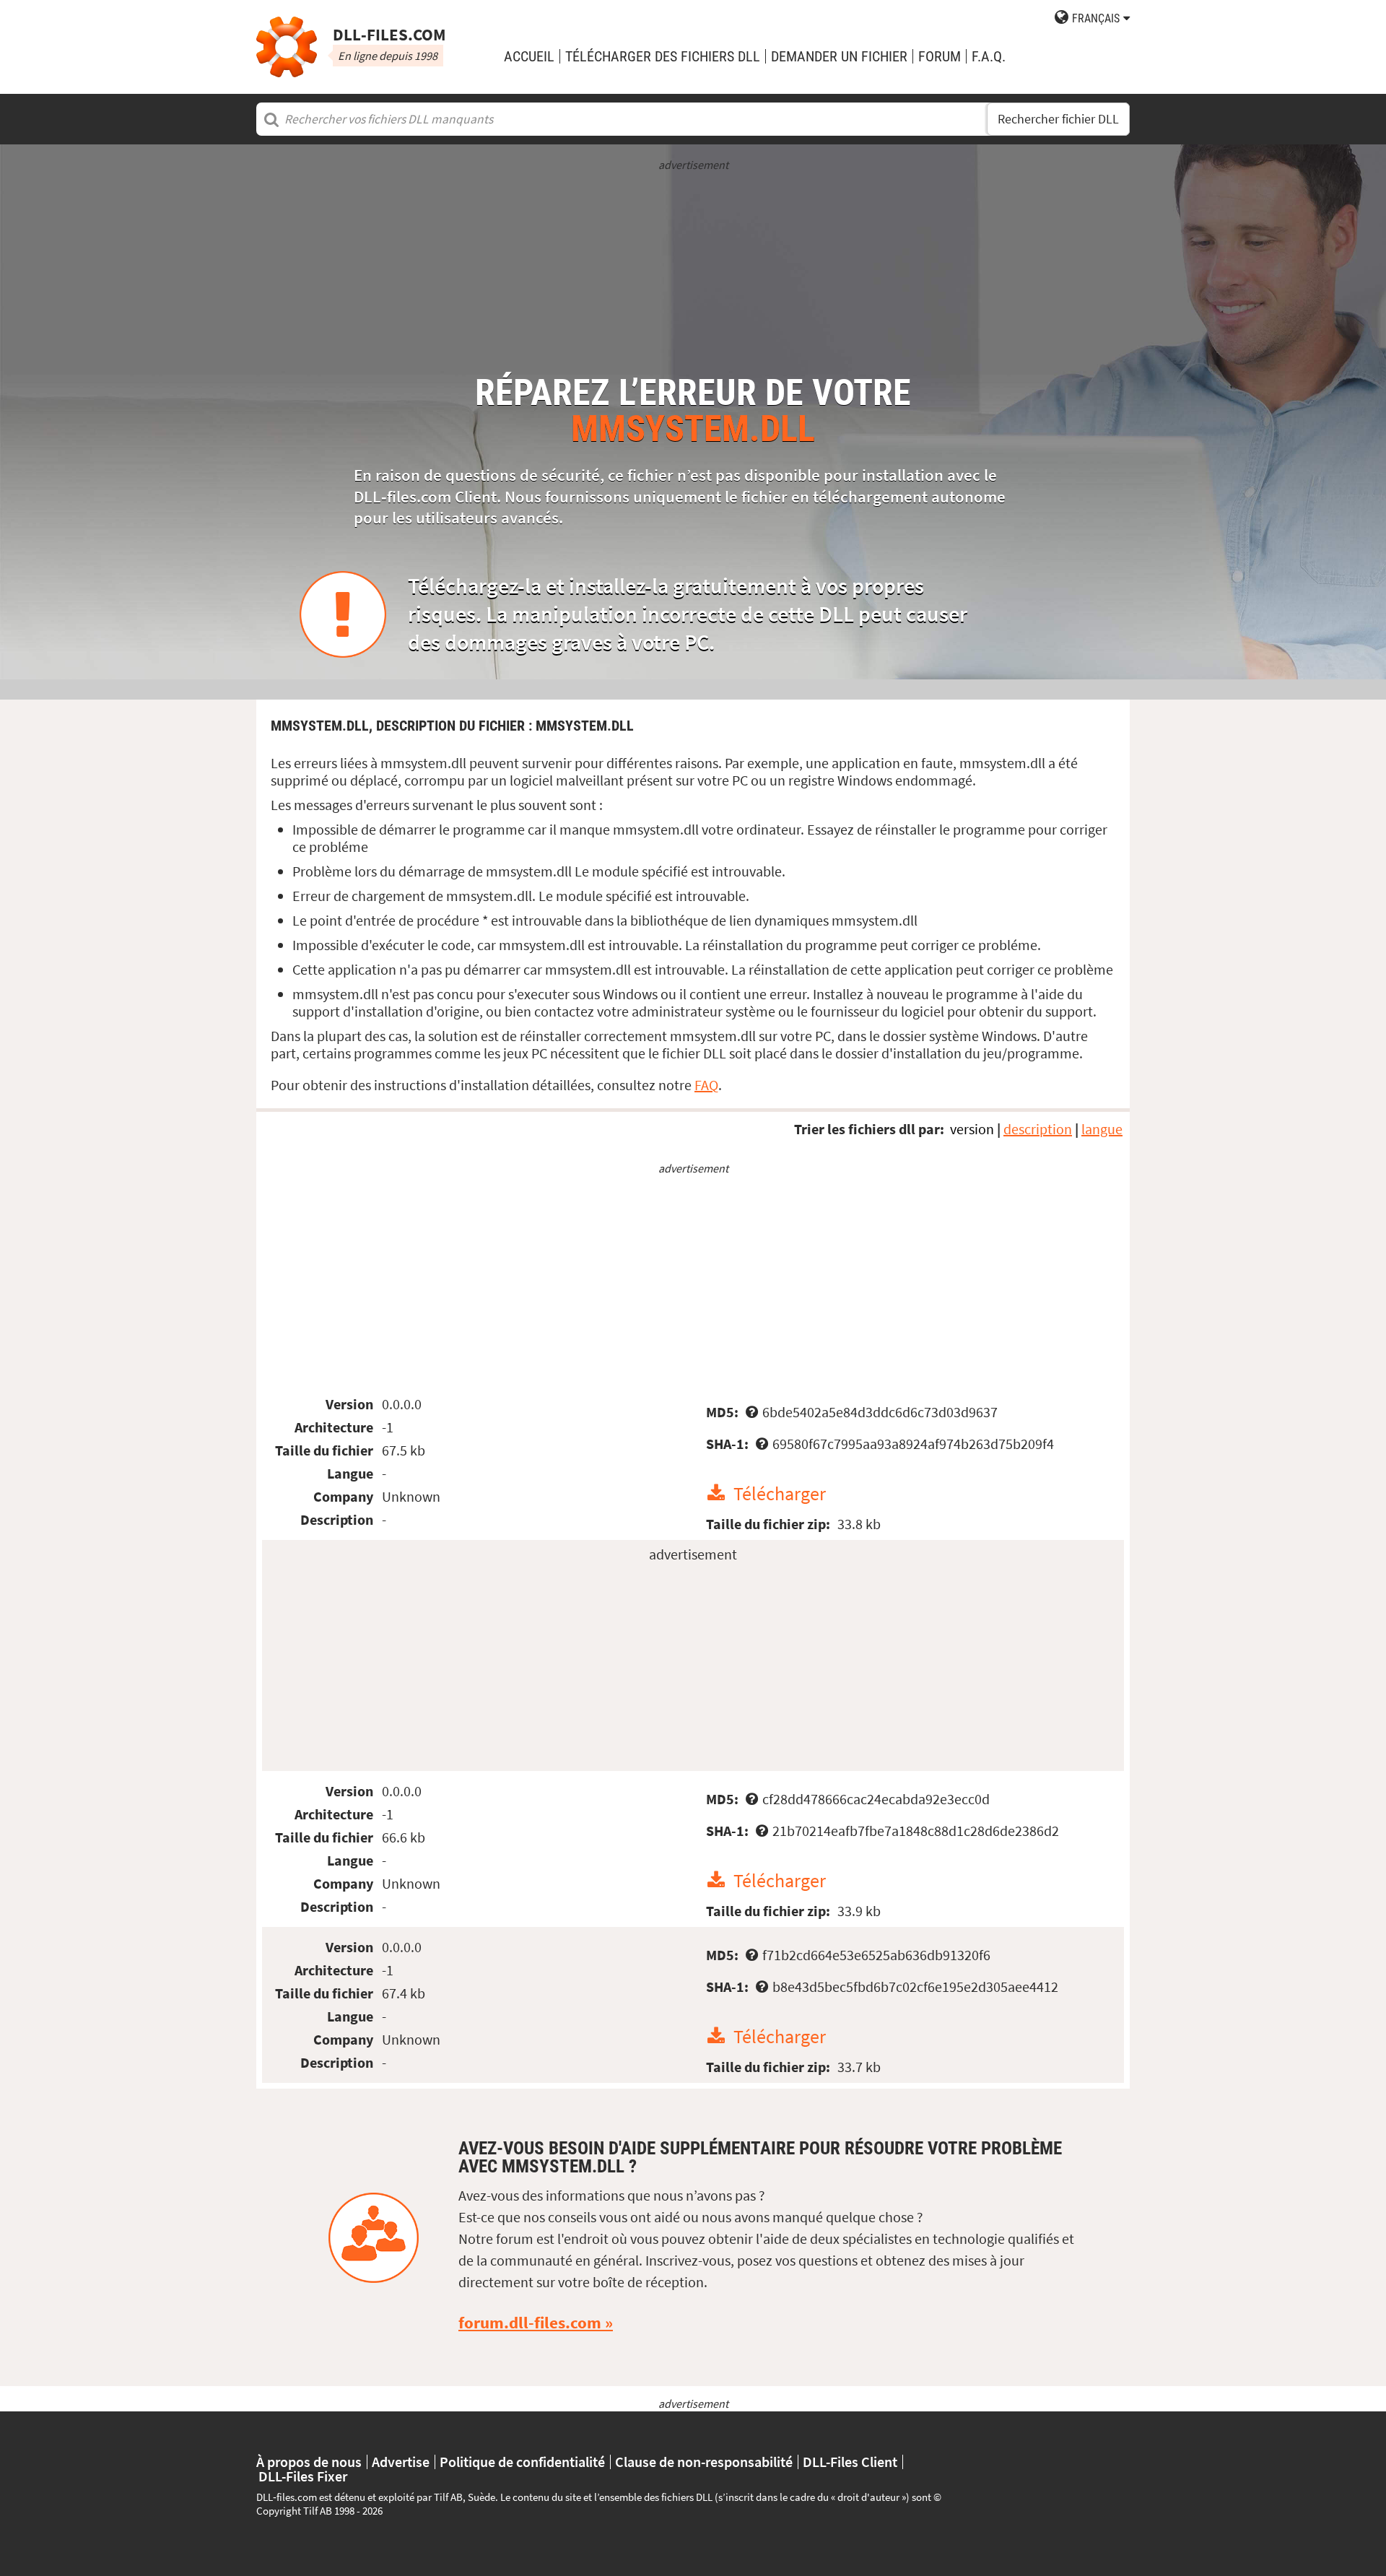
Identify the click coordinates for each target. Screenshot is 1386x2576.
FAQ (706, 1085)
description (1038, 1129)
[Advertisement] (693, 274)
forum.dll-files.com (530, 2323)
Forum (940, 56)
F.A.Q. (989, 56)
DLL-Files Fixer (303, 2476)
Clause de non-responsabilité (704, 2462)
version (972, 1129)
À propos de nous (309, 2462)
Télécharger (780, 1493)
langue (1102, 1129)
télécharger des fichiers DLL (663, 56)
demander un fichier (839, 56)
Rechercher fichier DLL (1058, 119)
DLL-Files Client (850, 2462)
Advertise (401, 2462)
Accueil (529, 56)
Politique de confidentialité (522, 2462)
